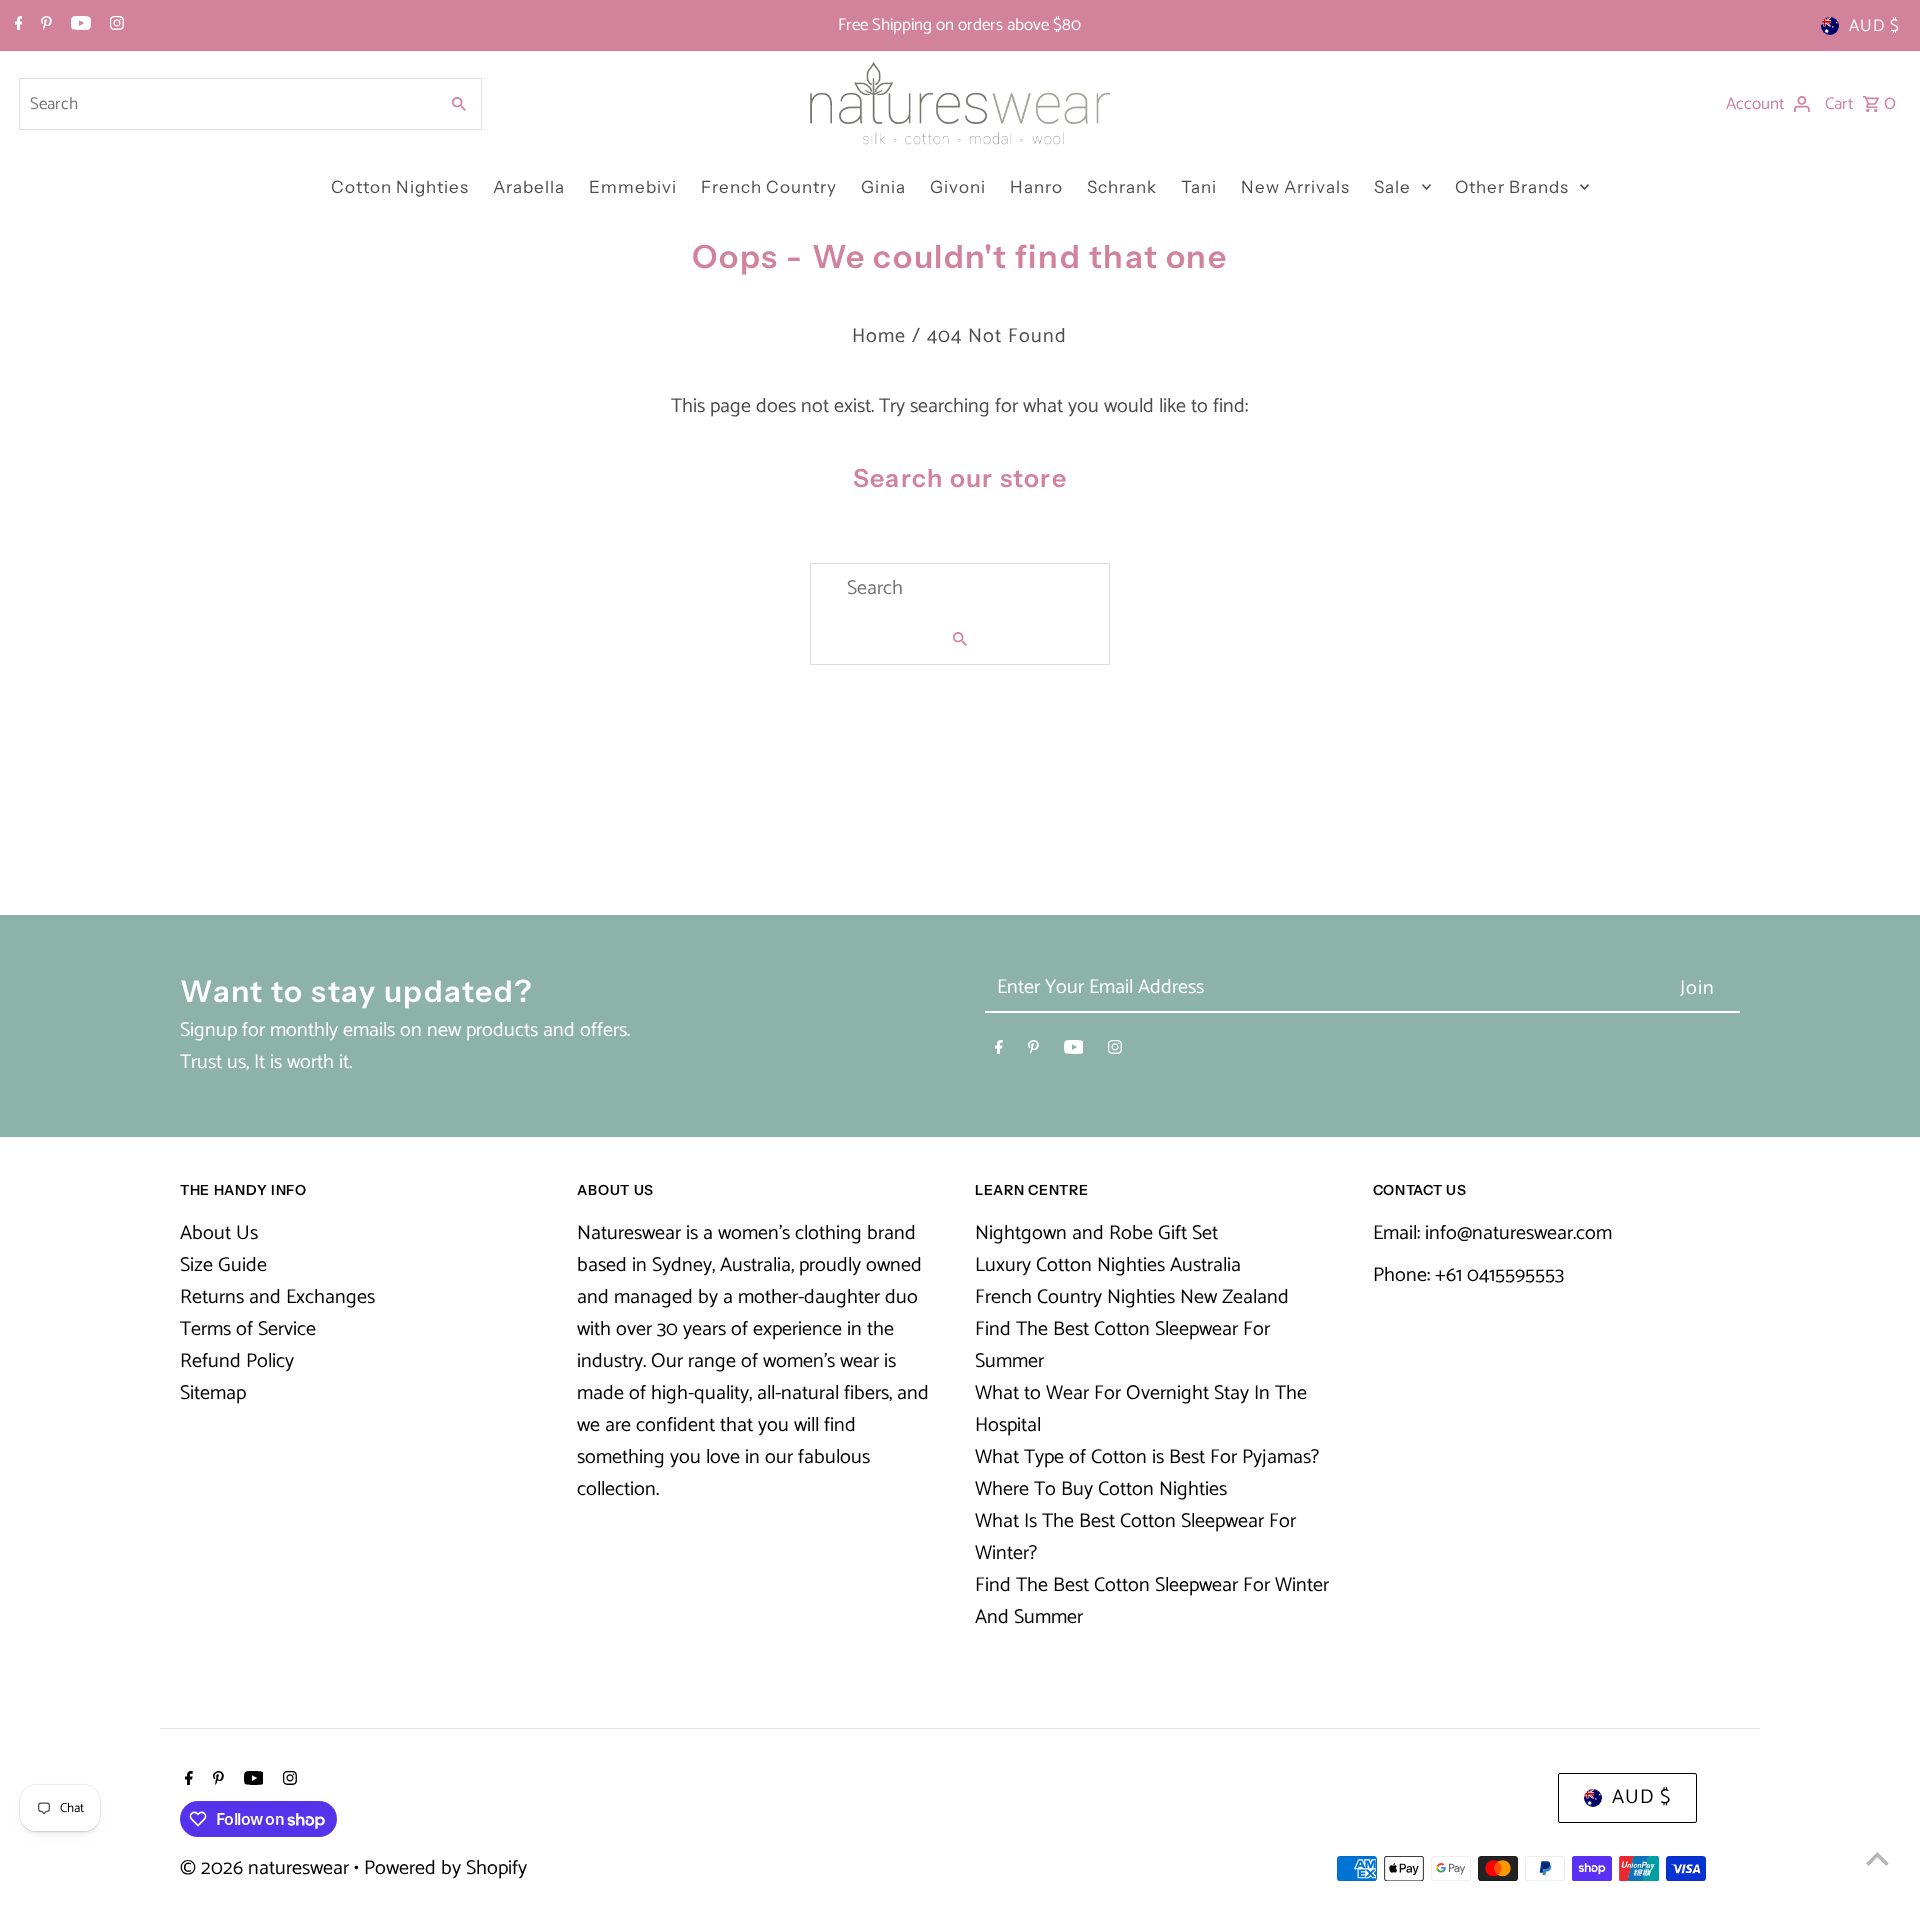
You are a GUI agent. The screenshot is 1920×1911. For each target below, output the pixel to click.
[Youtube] (78, 26)
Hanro (1036, 187)
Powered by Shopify (445, 1868)
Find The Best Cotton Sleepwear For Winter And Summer (1152, 1601)
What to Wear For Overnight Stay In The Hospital (1141, 1409)
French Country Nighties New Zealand (1132, 1297)
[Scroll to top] (1877, 1858)
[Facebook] (16, 26)
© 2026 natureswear (267, 1868)
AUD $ (1874, 26)
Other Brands (1512, 187)
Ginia (883, 187)
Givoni (958, 187)
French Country (769, 187)
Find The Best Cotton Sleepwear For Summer (1122, 1345)
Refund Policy (237, 1361)
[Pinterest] (44, 26)
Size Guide (223, 1265)
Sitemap (213, 1393)
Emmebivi (633, 187)
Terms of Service (248, 1329)
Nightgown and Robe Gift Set (1096, 1233)
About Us (219, 1233)
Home (879, 336)
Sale (1392, 187)
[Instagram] (114, 26)
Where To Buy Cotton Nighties (1101, 1489)
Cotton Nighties (400, 187)
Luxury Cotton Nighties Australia (1108, 1265)
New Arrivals (1295, 187)
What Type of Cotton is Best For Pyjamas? (1147, 1457)
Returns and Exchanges (277, 1297)
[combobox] (226, 104)
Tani (1199, 187)
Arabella (529, 187)
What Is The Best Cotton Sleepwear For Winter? (1135, 1537)
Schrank (1122, 187)
